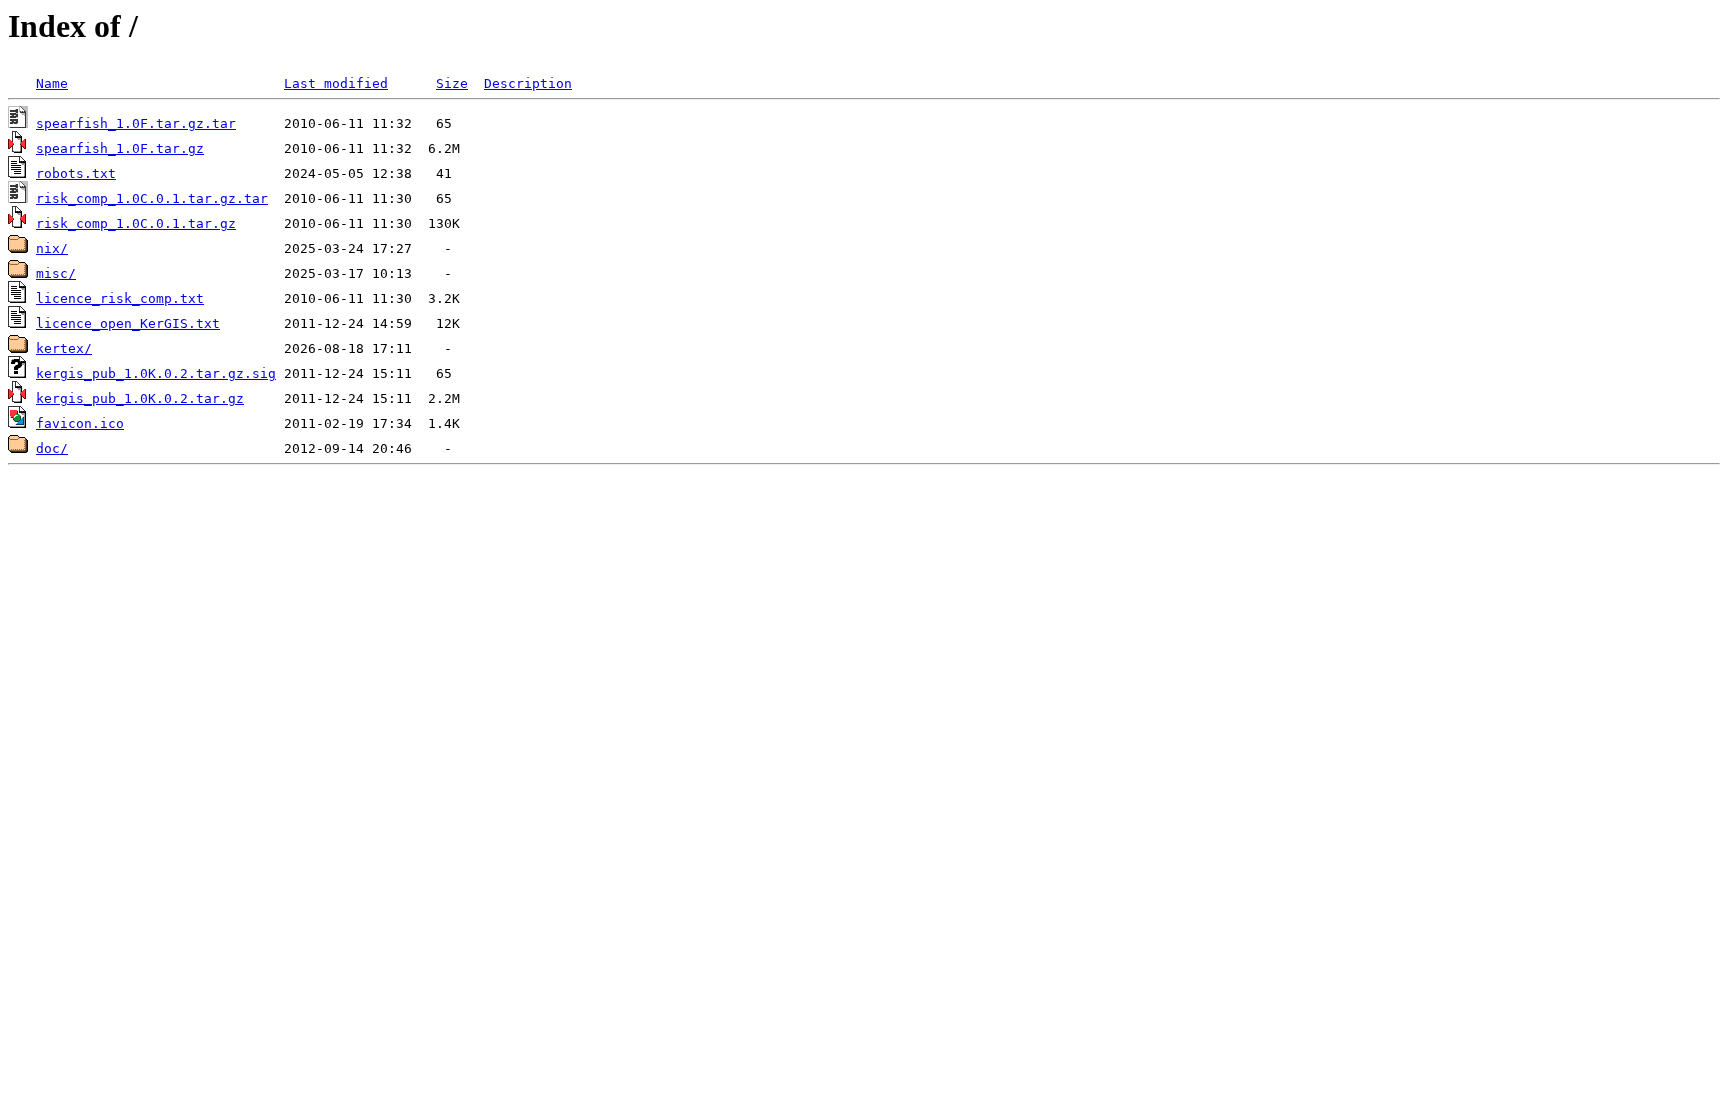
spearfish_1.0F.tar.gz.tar (136, 123)
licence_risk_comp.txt (120, 298)
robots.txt (76, 173)
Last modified (336, 83)
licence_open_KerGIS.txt (128, 323)
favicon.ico (80, 423)
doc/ (52, 448)
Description (528, 83)
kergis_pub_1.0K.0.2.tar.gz (140, 398)
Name (52, 83)
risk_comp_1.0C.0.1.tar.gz (136, 223)
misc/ (56, 273)
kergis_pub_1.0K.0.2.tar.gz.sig (156, 373)
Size (452, 83)
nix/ (52, 248)
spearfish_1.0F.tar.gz (120, 148)
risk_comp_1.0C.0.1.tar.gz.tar (152, 198)
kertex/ (64, 348)
